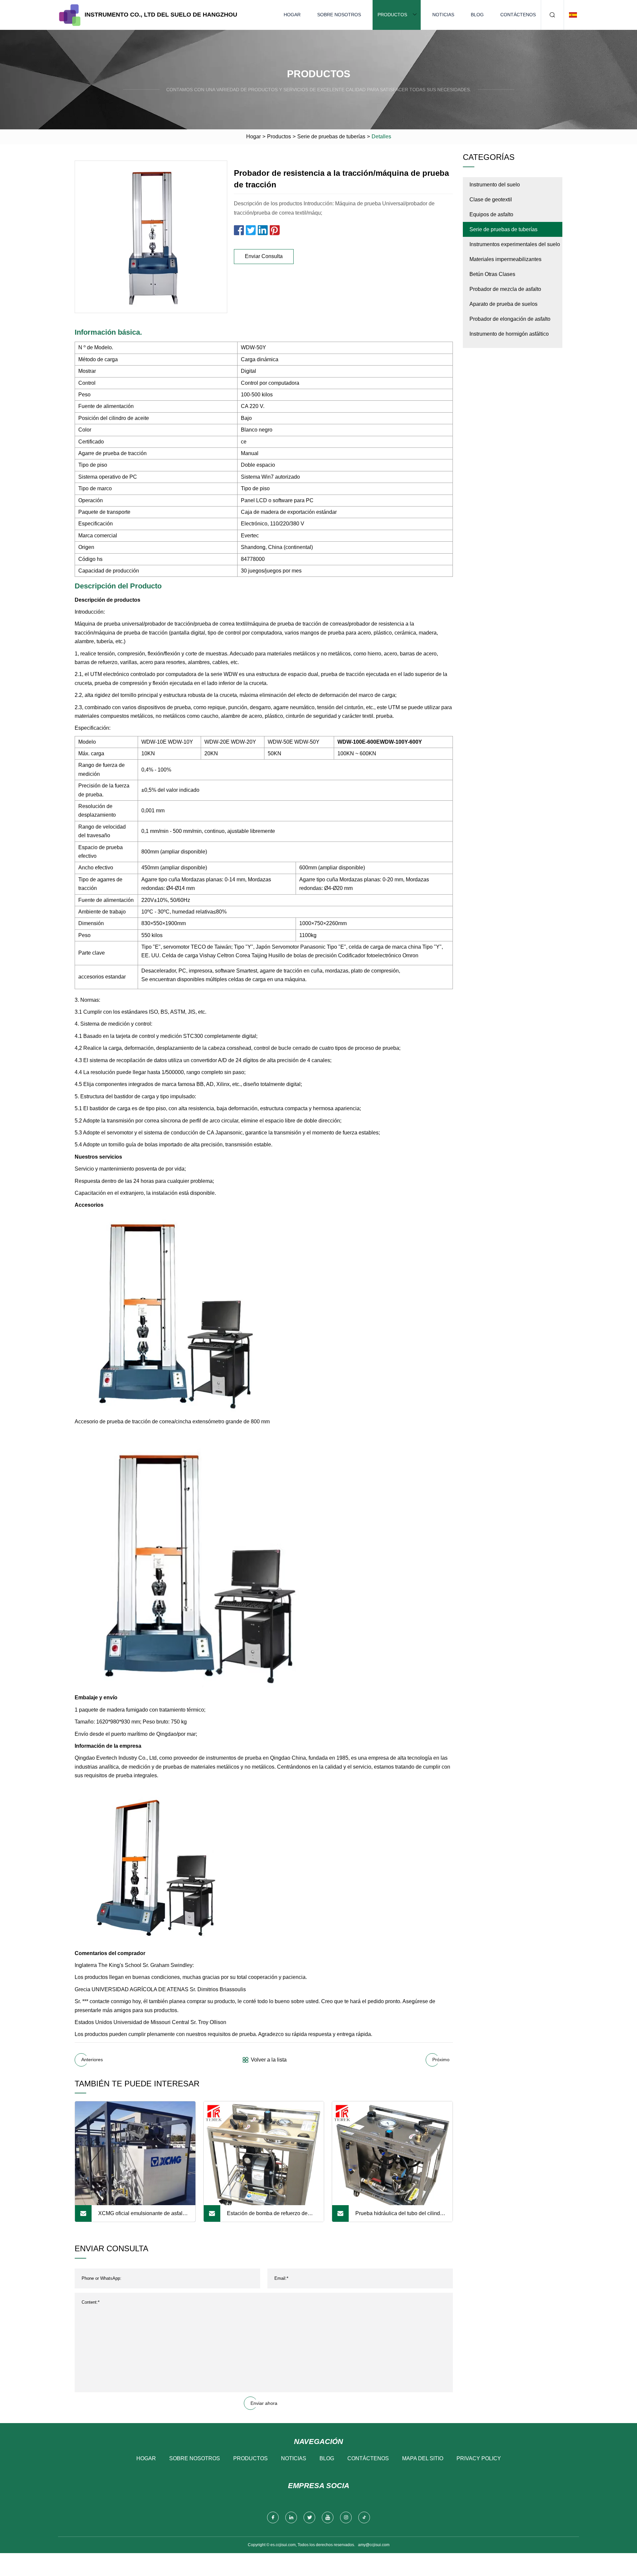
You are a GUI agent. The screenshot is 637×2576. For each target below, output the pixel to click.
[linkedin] (291, 2517)
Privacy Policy (479, 2458)
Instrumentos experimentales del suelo (515, 244)
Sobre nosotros (339, 15)
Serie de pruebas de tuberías (331, 136)
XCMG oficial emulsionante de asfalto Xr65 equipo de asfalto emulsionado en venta (142, 2216)
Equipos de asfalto (491, 214)
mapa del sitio (423, 2458)
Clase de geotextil (491, 200)
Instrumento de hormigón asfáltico (509, 334)
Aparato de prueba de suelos (503, 304)
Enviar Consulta (264, 256)
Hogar (292, 15)
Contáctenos (518, 15)
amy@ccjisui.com (374, 2545)
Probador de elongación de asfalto (510, 319)
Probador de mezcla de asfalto (505, 289)
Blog (477, 15)
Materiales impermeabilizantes (505, 259)
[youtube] (328, 2517)
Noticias (443, 15)
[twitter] (309, 2517)
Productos (392, 15)
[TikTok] (364, 2517)
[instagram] (346, 2517)
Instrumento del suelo (495, 185)
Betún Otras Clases (492, 274)
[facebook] (273, 2517)
